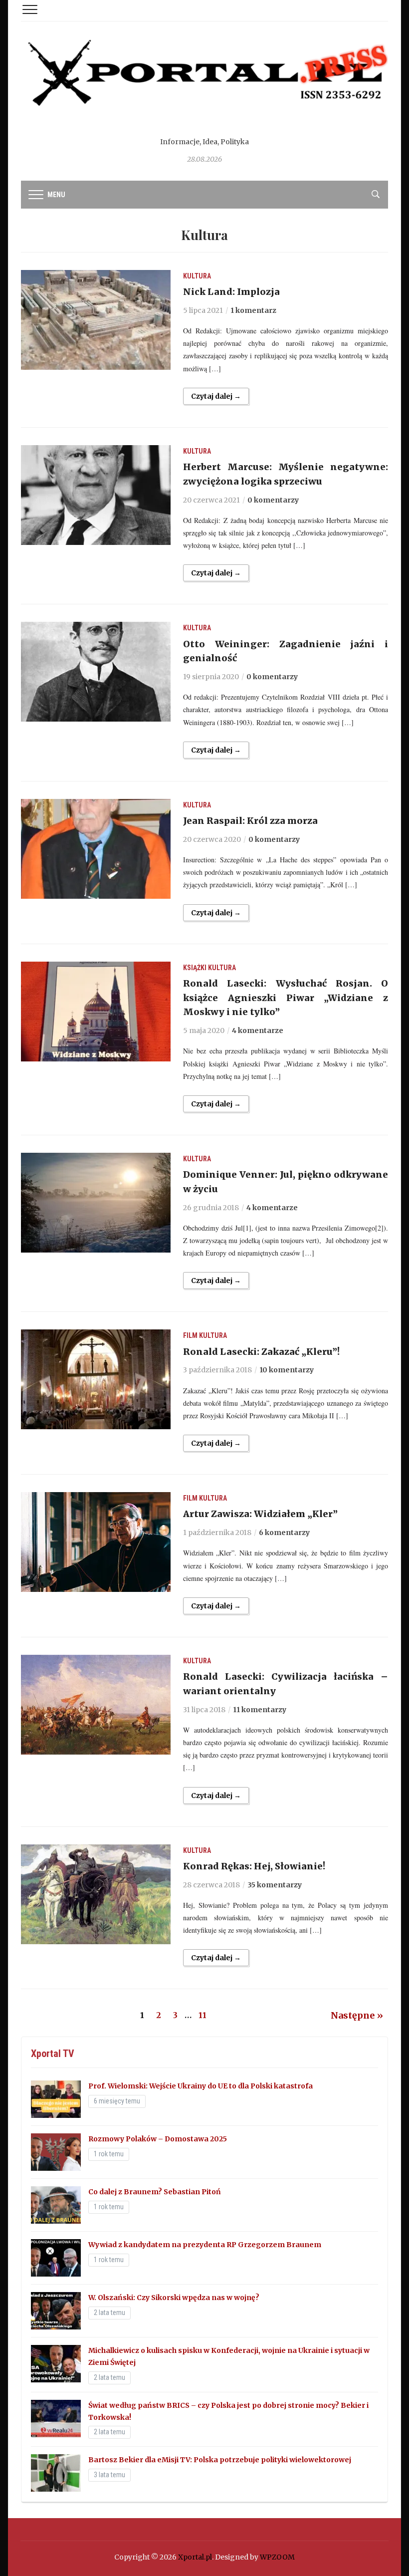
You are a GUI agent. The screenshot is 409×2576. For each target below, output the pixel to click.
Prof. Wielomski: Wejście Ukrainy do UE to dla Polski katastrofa (201, 2086)
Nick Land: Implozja (231, 292)
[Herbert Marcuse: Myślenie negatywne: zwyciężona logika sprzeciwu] (96, 495)
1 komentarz (253, 310)
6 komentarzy (284, 1533)
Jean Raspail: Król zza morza (250, 821)
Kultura (197, 276)
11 (203, 2015)
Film (190, 1335)
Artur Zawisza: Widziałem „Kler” (260, 1514)
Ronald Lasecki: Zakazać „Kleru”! (261, 1352)
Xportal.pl (195, 2557)
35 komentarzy (275, 1885)
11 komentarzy (260, 1710)
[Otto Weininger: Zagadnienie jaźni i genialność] (96, 671)
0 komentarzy (273, 500)
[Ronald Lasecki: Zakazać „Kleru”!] (96, 1379)
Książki (195, 968)
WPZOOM (277, 2557)
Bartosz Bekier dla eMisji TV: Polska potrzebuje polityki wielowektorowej (220, 2460)
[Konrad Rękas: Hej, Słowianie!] (96, 1894)
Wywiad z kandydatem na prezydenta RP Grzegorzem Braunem (205, 2245)
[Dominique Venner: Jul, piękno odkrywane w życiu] (96, 1202)
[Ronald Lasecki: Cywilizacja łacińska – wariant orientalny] (96, 1704)
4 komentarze (258, 1030)
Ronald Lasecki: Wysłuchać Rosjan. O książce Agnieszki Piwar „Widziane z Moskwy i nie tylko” (286, 998)
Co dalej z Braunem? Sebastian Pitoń (155, 2192)
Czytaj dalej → (216, 396)
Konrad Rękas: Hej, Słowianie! (254, 1866)
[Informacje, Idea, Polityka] (204, 85)
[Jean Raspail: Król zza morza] (96, 848)
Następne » (357, 2015)
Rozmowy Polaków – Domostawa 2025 (158, 2139)
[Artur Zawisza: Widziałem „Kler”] (96, 1542)
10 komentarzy (287, 1370)
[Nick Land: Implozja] (96, 319)
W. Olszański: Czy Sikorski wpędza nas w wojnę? (174, 2298)
